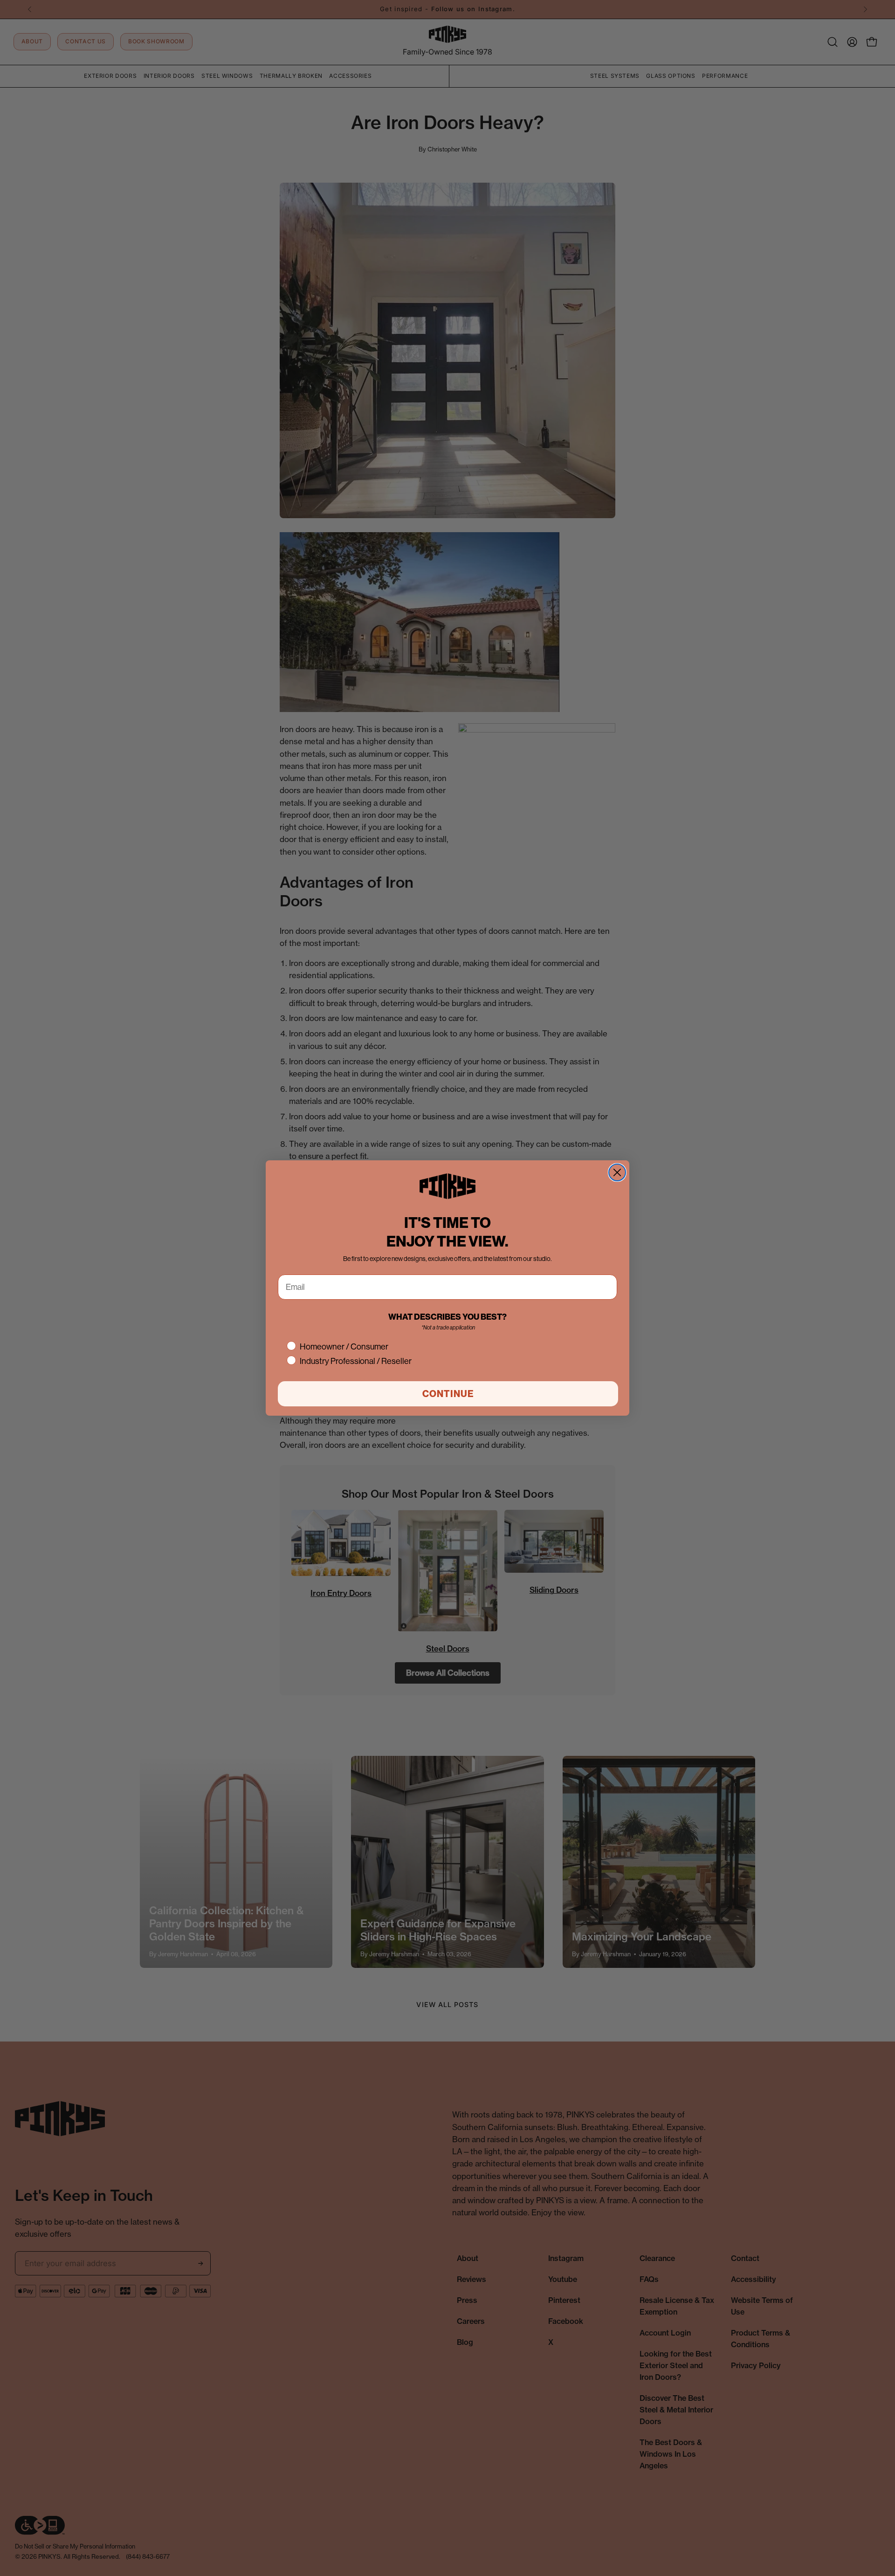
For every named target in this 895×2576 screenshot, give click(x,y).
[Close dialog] (617, 1172)
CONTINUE (448, 1394)
